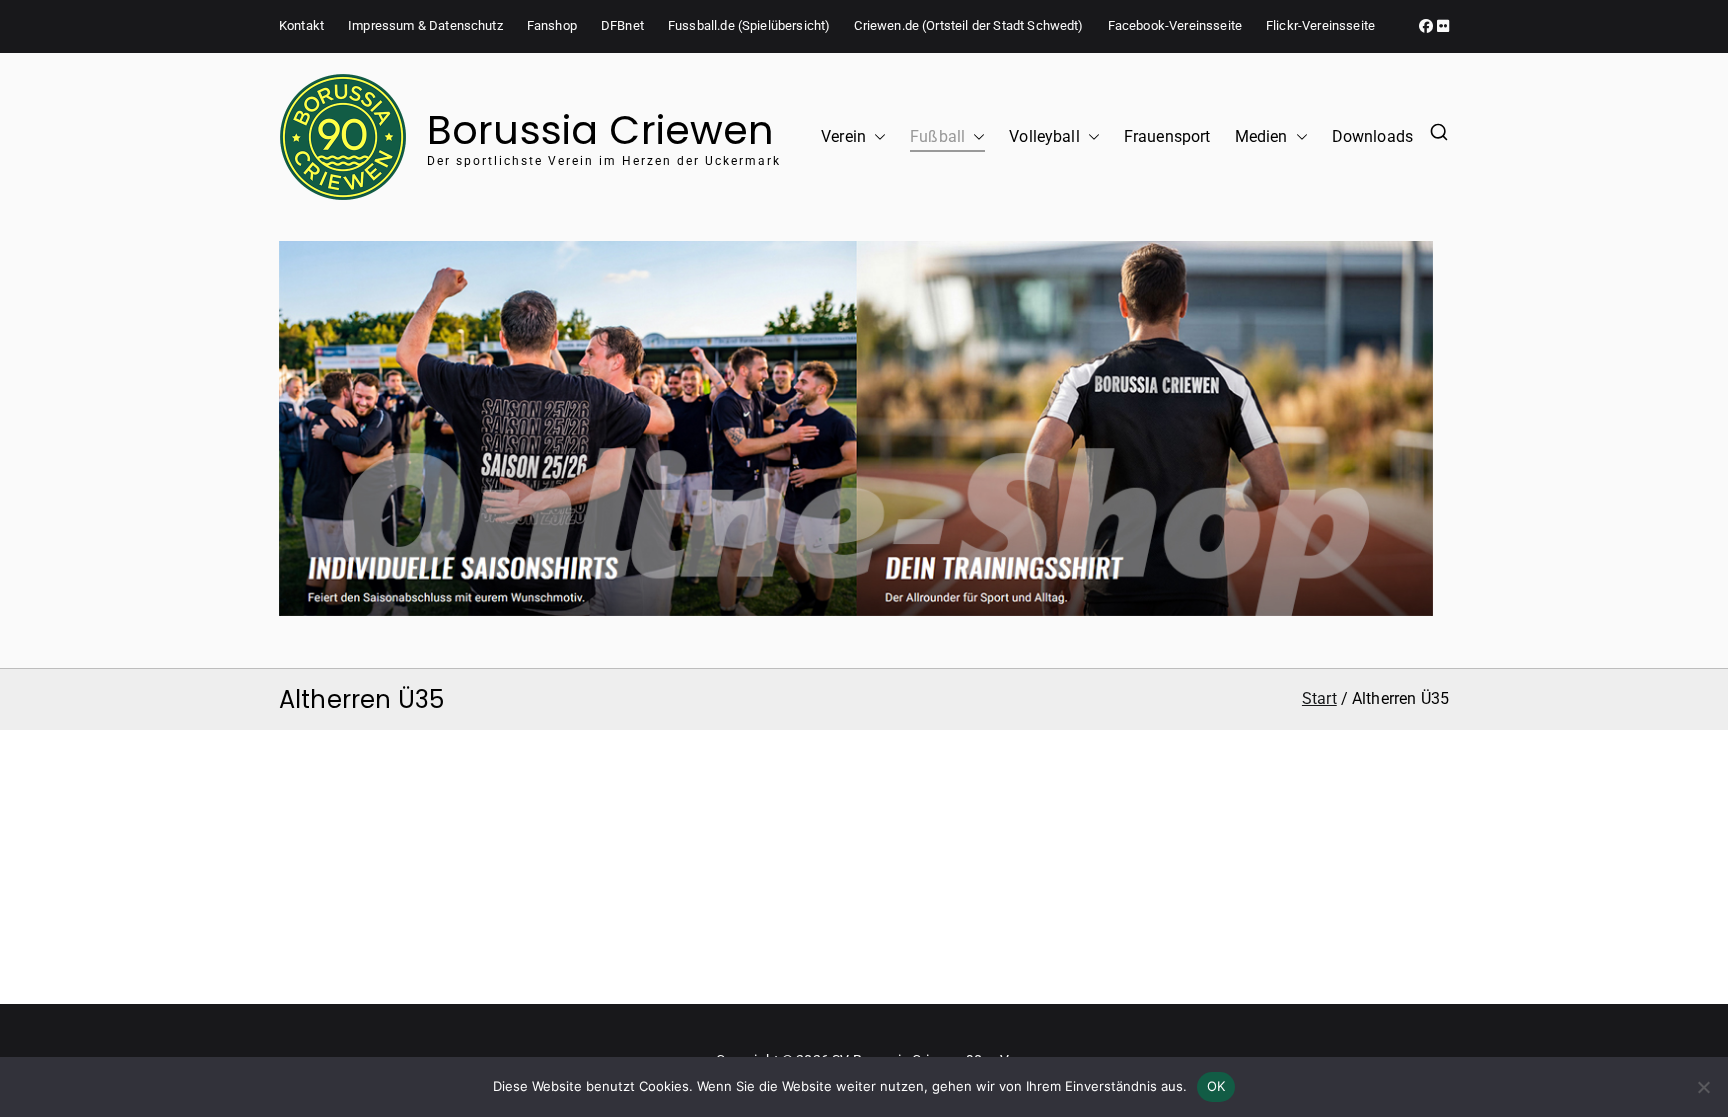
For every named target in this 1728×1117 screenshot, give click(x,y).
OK (1216, 1086)
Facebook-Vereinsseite (1175, 25)
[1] (856, 591)
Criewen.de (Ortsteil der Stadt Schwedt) (968, 25)
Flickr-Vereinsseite (1320, 25)
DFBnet (622, 25)
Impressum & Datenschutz (425, 25)
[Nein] (1703, 1087)
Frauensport (1167, 136)
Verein (843, 136)
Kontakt (301, 25)
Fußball (937, 136)
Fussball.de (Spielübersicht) (749, 25)
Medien (1261, 136)
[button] (876, 137)
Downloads (1372, 136)
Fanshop (552, 25)
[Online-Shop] (856, 428)
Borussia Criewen (601, 130)
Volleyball (1044, 136)
